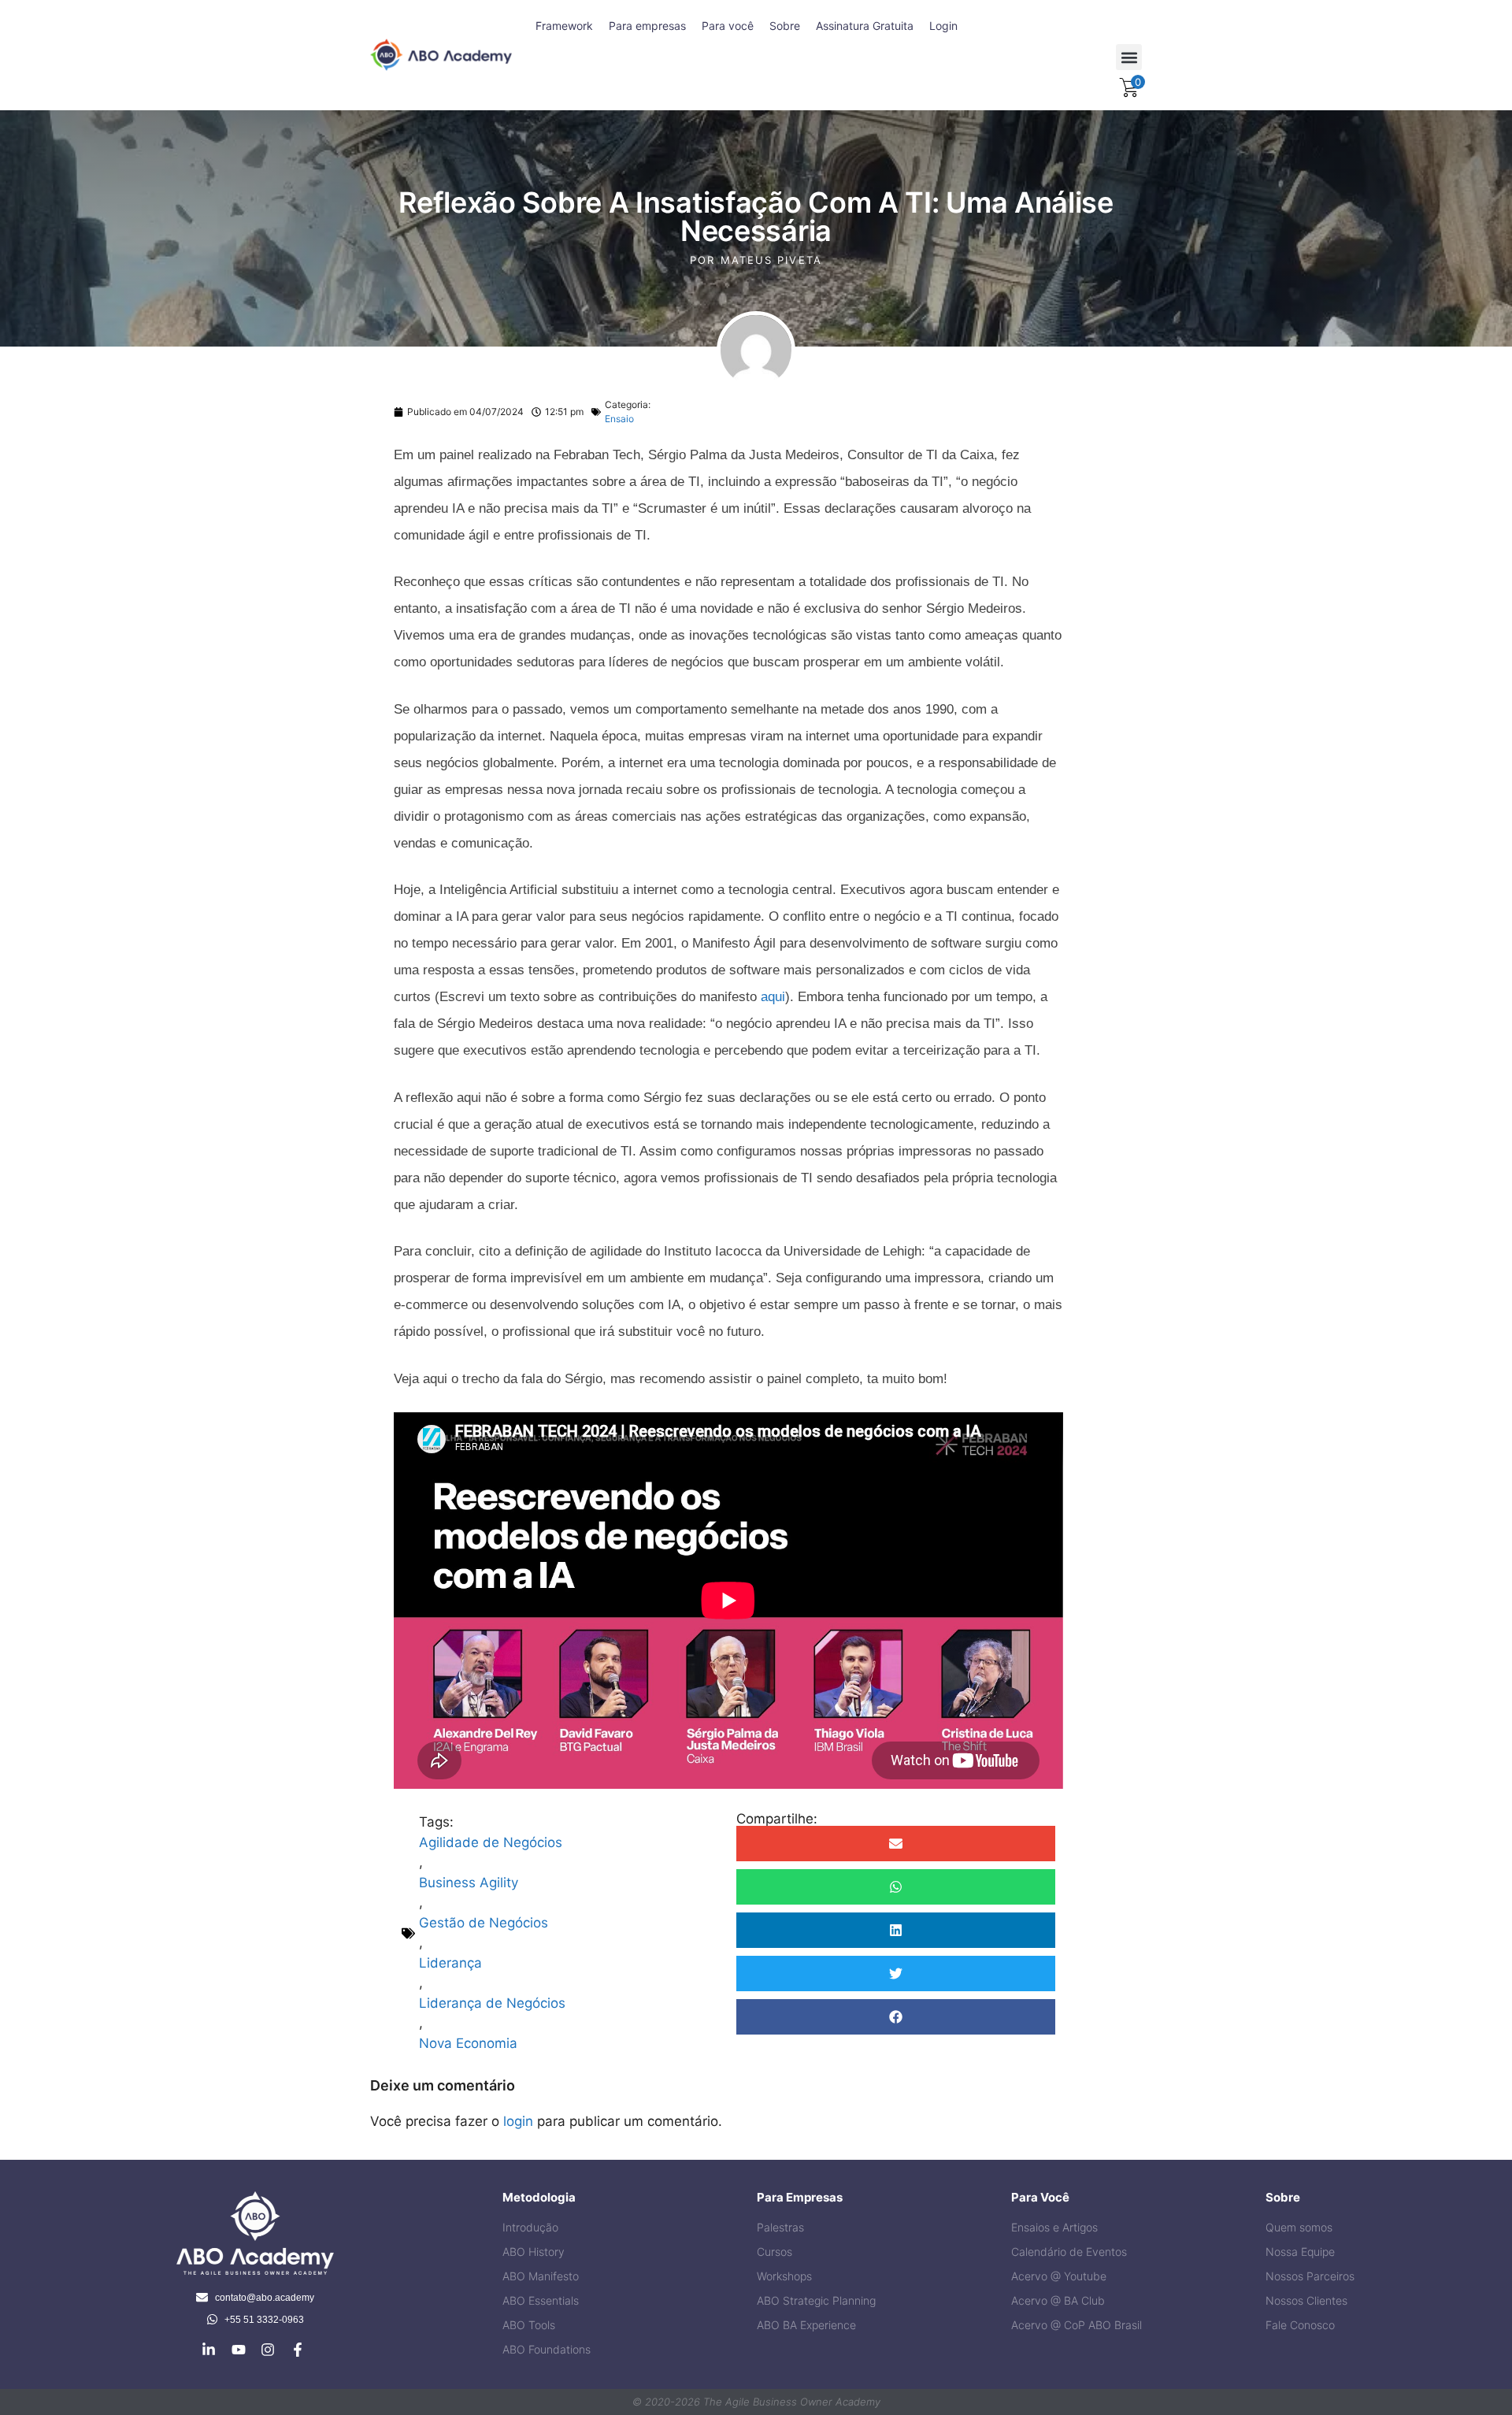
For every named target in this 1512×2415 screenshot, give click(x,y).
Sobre (785, 26)
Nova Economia (468, 2043)
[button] (1129, 57)
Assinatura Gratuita (865, 26)
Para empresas (647, 26)
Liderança (450, 1963)
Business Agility (469, 1883)
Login (943, 26)
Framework (564, 26)
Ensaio (619, 419)
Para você (728, 26)
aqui (773, 997)
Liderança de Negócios (492, 2003)
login (518, 2121)
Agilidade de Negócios (491, 1842)
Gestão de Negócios (484, 1923)
